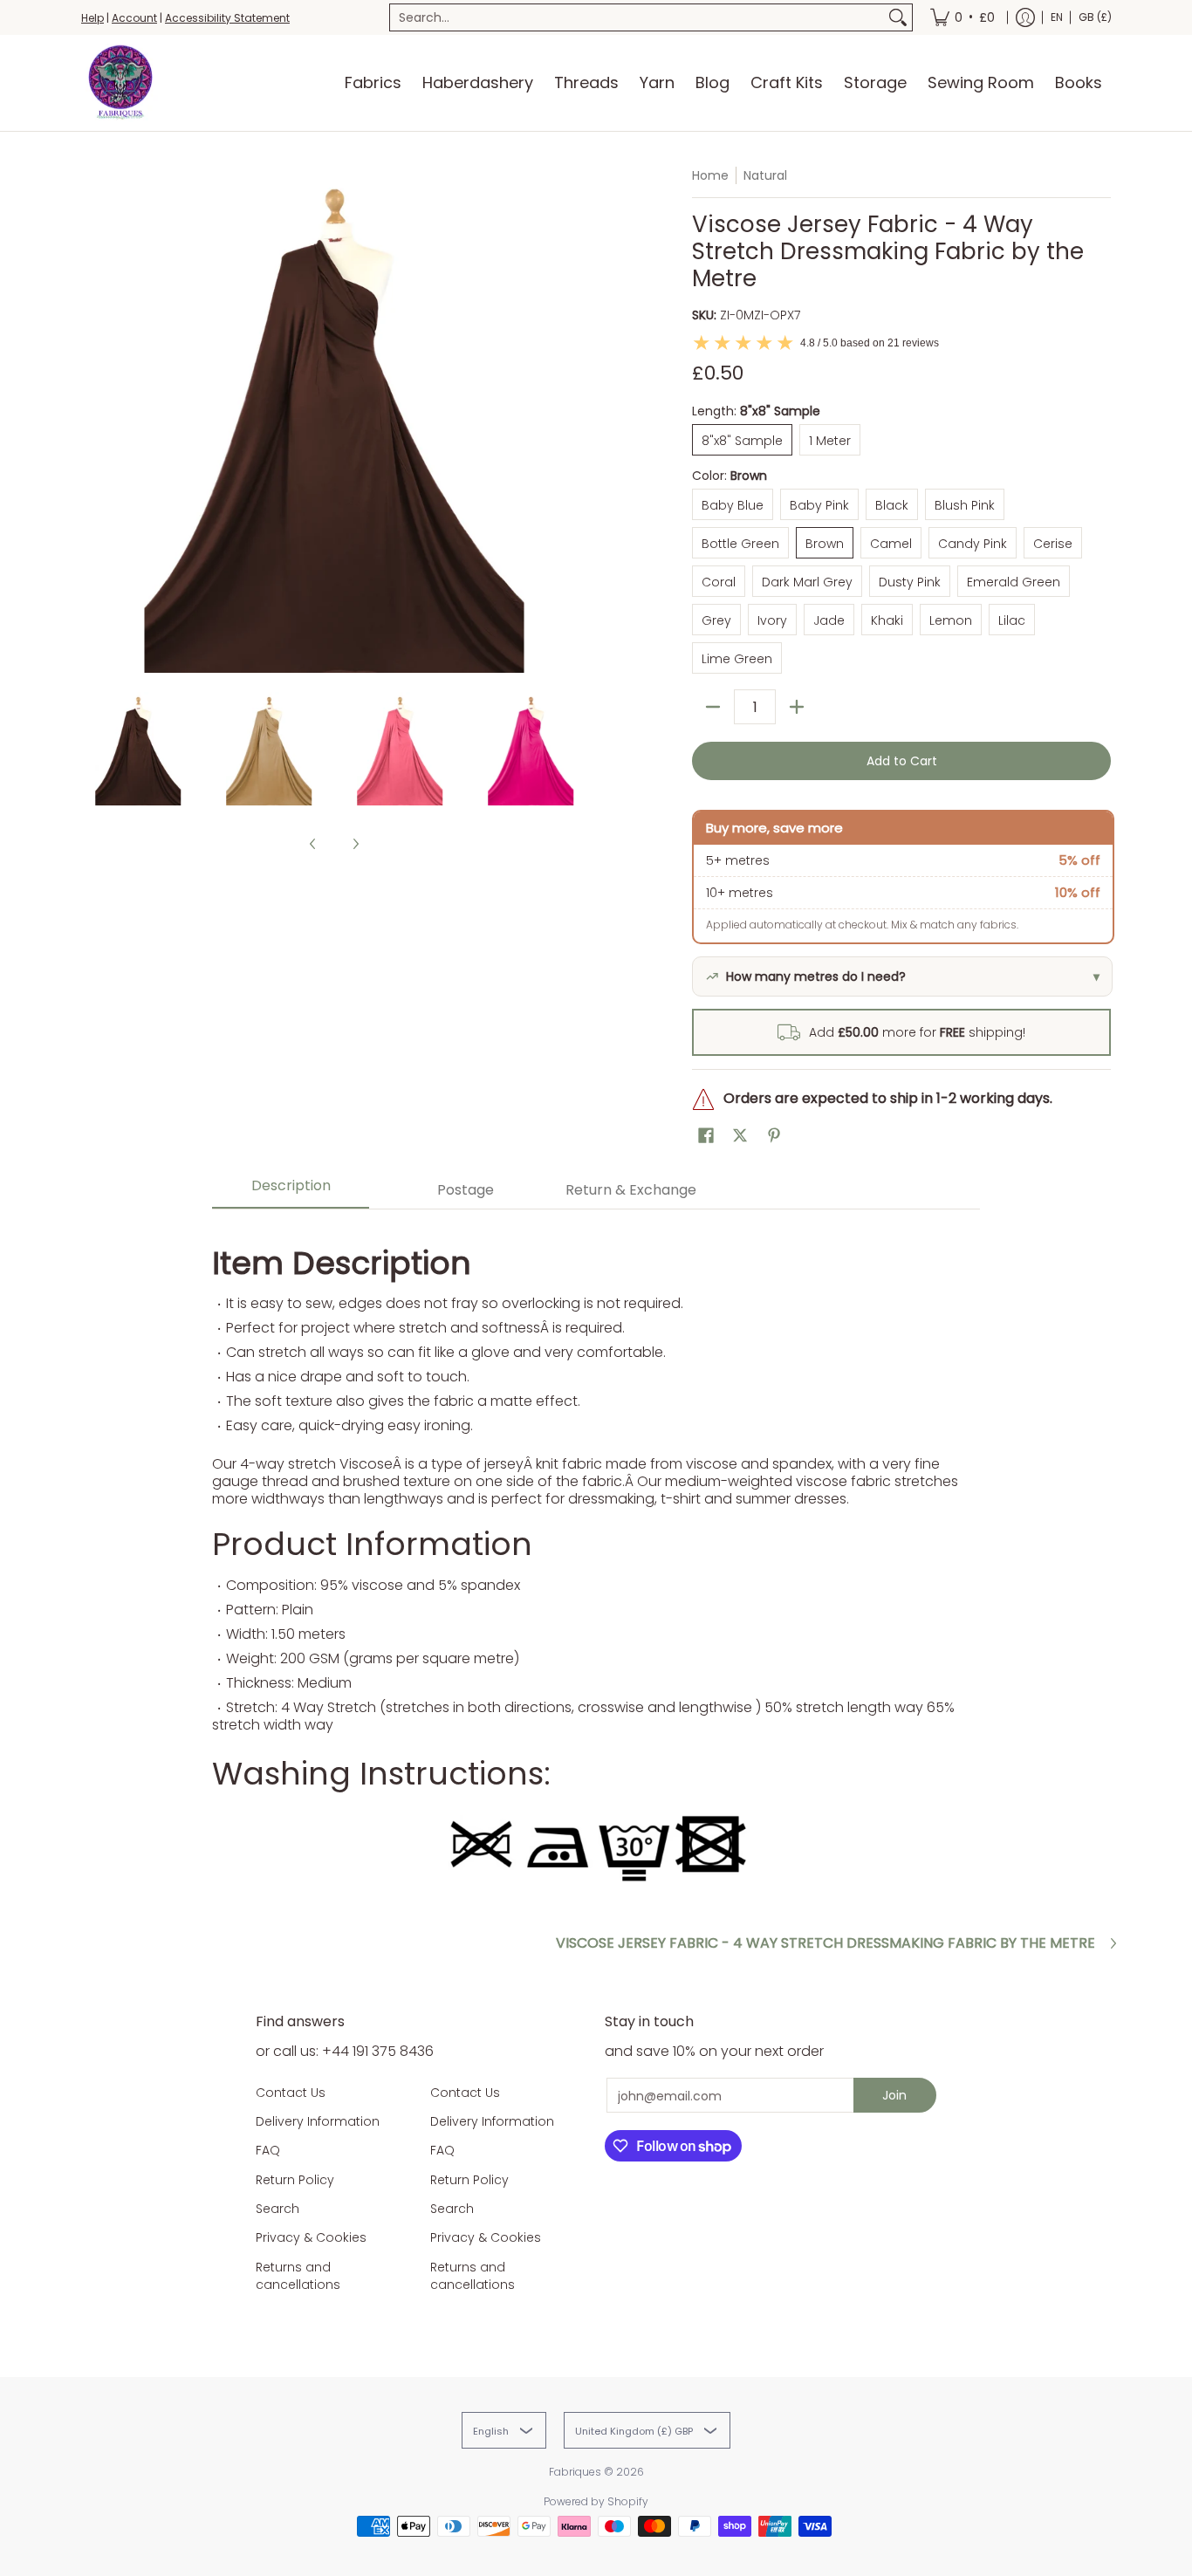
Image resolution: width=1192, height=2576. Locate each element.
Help (92, 18)
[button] (706, 1136)
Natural (765, 175)
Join (894, 2095)
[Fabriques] (120, 83)
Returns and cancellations (298, 2276)
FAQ (268, 2150)
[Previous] (93, 420)
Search (277, 2209)
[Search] (898, 17)
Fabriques (575, 2472)
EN (1057, 17)
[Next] (575, 420)
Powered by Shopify (596, 2501)
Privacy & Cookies (311, 2237)
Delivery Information (318, 2121)
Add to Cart (902, 761)
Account (134, 18)
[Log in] (1025, 17)
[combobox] (637, 17)
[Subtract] (713, 707)
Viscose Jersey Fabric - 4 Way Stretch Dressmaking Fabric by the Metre (825, 1943)
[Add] (797, 707)
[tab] (291, 1191)
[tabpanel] (596, 1559)
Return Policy (295, 2180)
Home (710, 175)
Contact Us (291, 2093)
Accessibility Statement (227, 18)
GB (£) (1095, 17)
